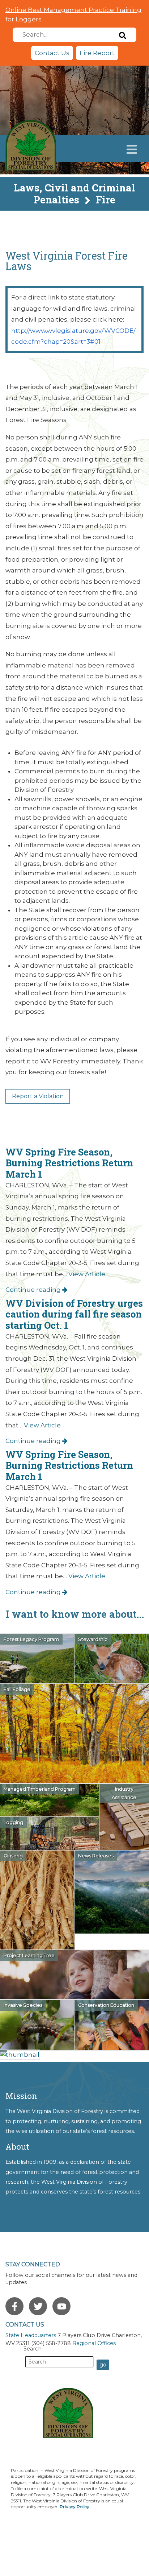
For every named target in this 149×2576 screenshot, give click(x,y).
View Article (87, 1274)
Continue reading (34, 1290)
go (103, 2365)
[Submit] (123, 35)
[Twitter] (38, 2306)
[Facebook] (14, 2306)
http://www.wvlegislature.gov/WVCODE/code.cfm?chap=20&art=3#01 (73, 336)
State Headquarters (31, 2335)
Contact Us (52, 53)
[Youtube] (61, 2306)
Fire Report (97, 53)
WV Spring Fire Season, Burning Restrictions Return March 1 (69, 1163)
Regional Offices (94, 2343)
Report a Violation (38, 1096)
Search (33, 2349)
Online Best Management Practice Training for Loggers (73, 15)
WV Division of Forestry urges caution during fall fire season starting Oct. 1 (74, 1314)
